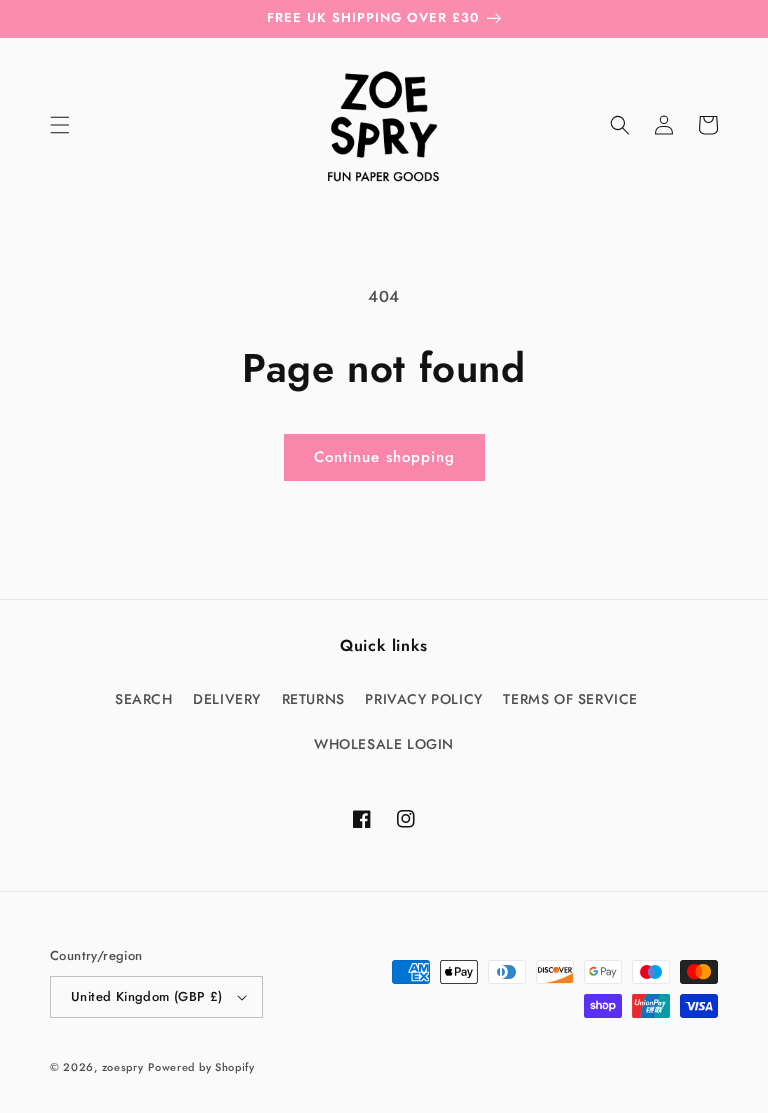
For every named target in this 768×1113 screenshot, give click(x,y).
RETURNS (313, 699)
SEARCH (144, 699)
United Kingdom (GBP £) (147, 996)
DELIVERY (227, 699)
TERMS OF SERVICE (570, 699)
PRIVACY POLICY (423, 699)
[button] (60, 125)
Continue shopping (384, 457)
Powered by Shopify (201, 1067)
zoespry (123, 1067)
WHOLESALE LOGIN (384, 744)
